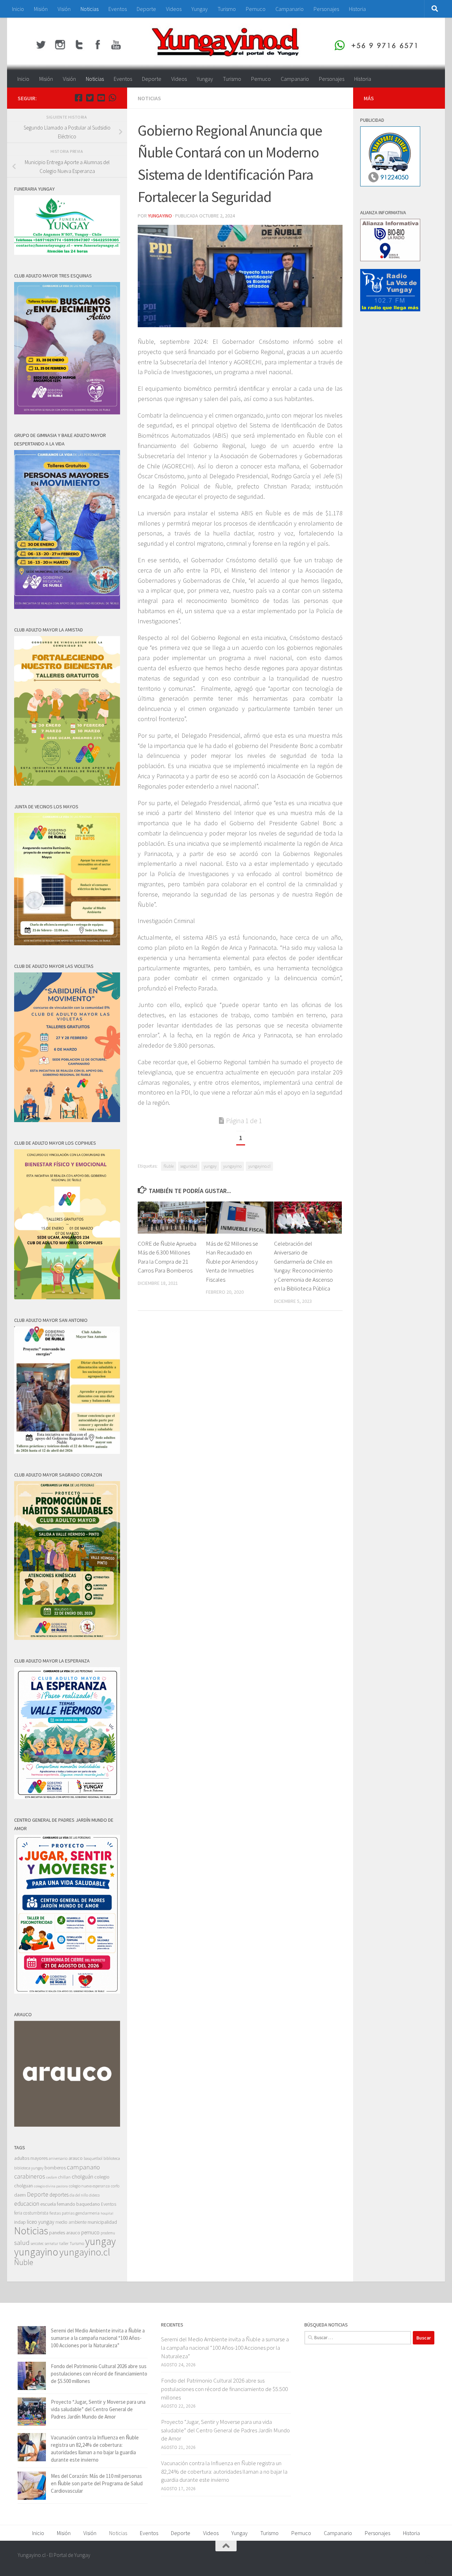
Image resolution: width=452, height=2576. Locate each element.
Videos (174, 9)
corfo (115, 2186)
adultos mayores (31, 2158)
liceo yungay (41, 2222)
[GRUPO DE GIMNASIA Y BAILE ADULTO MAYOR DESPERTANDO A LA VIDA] (67, 607)
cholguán (82, 2176)
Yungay (200, 9)
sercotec (37, 2243)
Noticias (90, 9)
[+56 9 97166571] (112, 98)
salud (22, 2243)
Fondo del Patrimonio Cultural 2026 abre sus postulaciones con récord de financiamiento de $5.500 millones (99, 2374)
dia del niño (79, 2195)
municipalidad (102, 2222)
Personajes (326, 9)
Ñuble (169, 1166)
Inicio (18, 9)
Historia (357, 9)
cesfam (52, 2177)
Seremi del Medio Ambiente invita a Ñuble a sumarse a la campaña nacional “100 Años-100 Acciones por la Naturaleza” (98, 2338)
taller (64, 2243)
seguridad (189, 1166)
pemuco (90, 2232)
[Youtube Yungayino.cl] (101, 98)
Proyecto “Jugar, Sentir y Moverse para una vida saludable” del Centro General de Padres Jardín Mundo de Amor (98, 2409)
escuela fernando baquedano (70, 2204)
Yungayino (160, 216)
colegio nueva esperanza (89, 2186)
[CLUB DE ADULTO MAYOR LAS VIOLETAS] (67, 1120)
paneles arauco (65, 2233)
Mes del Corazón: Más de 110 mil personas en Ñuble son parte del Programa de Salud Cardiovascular (97, 2483)
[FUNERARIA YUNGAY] (67, 253)
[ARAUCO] (67, 2125)
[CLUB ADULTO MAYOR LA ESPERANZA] (67, 1797)
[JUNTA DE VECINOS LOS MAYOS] (67, 943)
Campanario (290, 9)
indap (20, 2222)
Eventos (118, 9)
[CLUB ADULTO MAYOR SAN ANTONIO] (67, 1452)
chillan (64, 2177)
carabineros (30, 2176)
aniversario (58, 2158)
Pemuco (256, 9)
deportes (59, 2195)
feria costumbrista (31, 2213)
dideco (94, 2195)
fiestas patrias (62, 2213)
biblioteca (112, 2158)
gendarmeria (88, 2213)
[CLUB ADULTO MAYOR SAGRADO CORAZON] (67, 1638)
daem (20, 2195)
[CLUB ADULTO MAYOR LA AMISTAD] (67, 784)
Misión (41, 9)
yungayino (232, 1166)
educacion (27, 2204)
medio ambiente (71, 2222)
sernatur (52, 2243)
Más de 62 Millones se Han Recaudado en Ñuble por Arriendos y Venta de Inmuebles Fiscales (232, 1262)
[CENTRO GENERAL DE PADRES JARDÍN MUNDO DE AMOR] (67, 1992)
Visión (64, 9)
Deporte (146, 9)
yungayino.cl (259, 1166)
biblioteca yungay (29, 2168)
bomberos (55, 2168)
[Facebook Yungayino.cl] (78, 98)
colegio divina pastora (51, 2186)
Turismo (227, 9)
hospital (107, 2213)
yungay (210, 1166)
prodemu (108, 2233)
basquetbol (93, 2158)
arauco (76, 2158)
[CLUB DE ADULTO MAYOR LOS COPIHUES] (67, 1297)
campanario (83, 2167)
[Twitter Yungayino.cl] (90, 98)
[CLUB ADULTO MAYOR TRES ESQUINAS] (67, 412)
